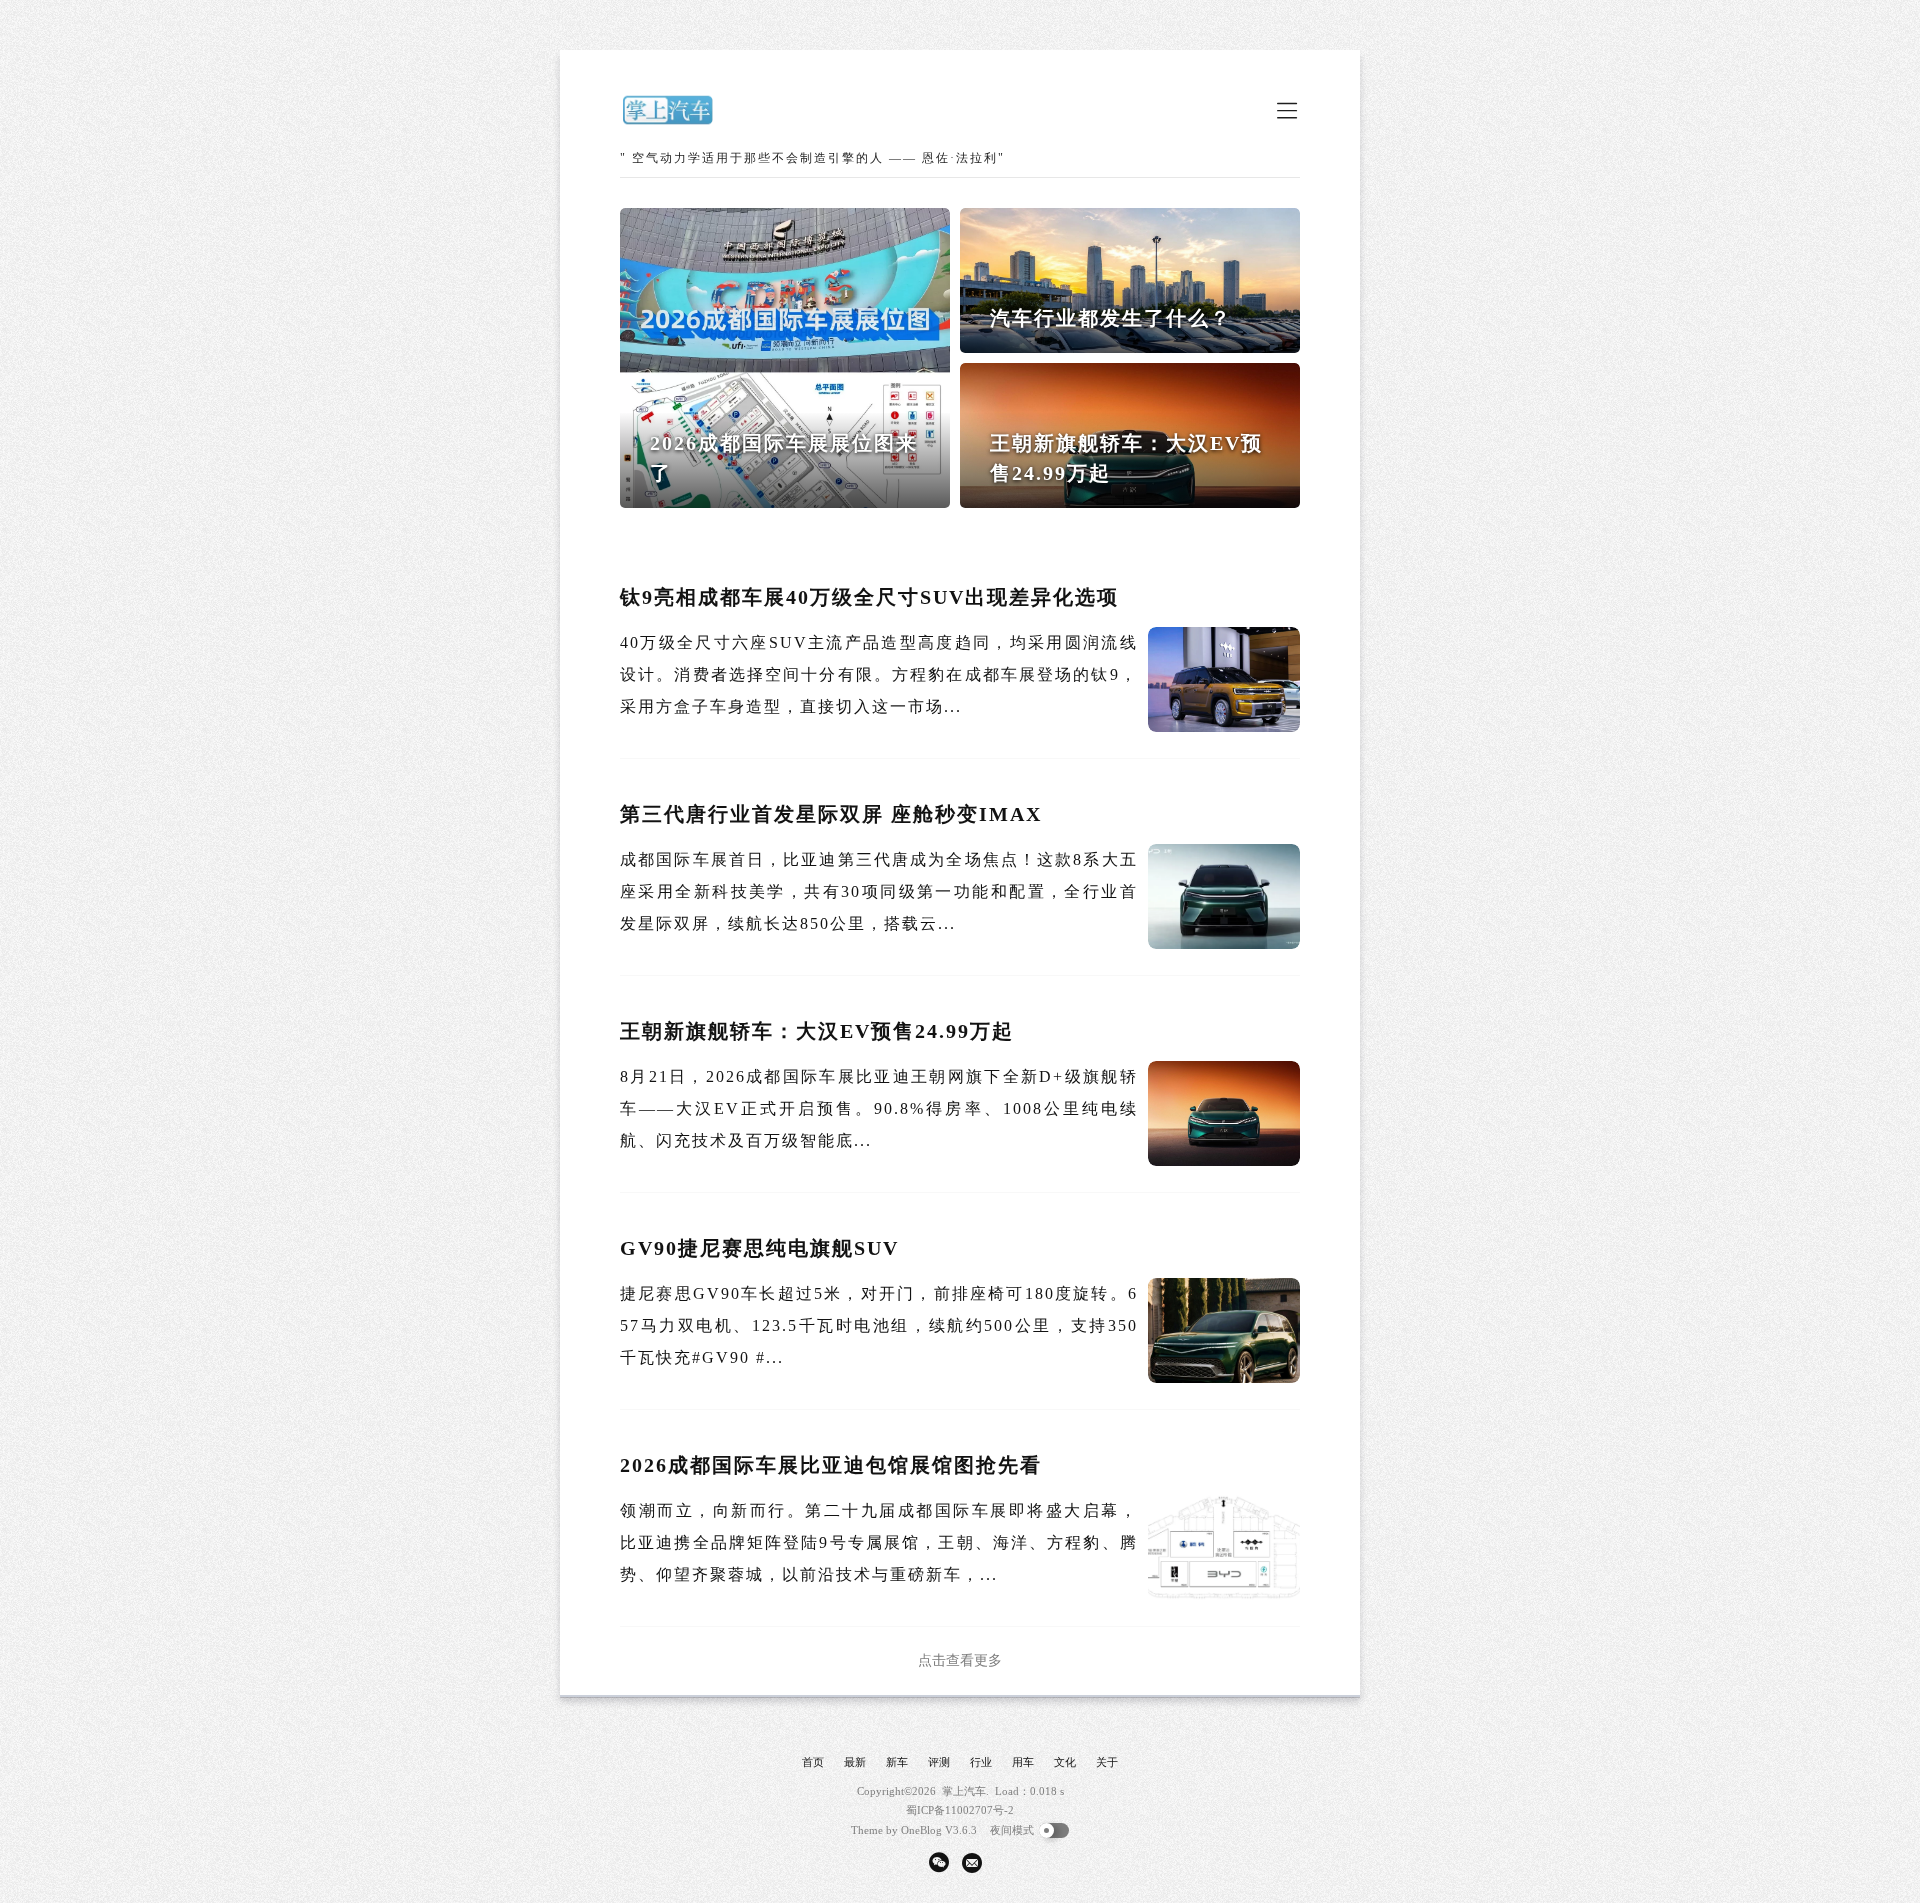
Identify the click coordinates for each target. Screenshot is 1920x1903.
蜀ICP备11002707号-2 (960, 1810)
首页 (813, 1762)
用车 (1023, 1762)
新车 (897, 1762)
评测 (939, 1762)
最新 (855, 1762)
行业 (981, 1762)
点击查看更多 (960, 1660)
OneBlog (921, 1830)
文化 (1065, 1762)
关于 (1107, 1762)
